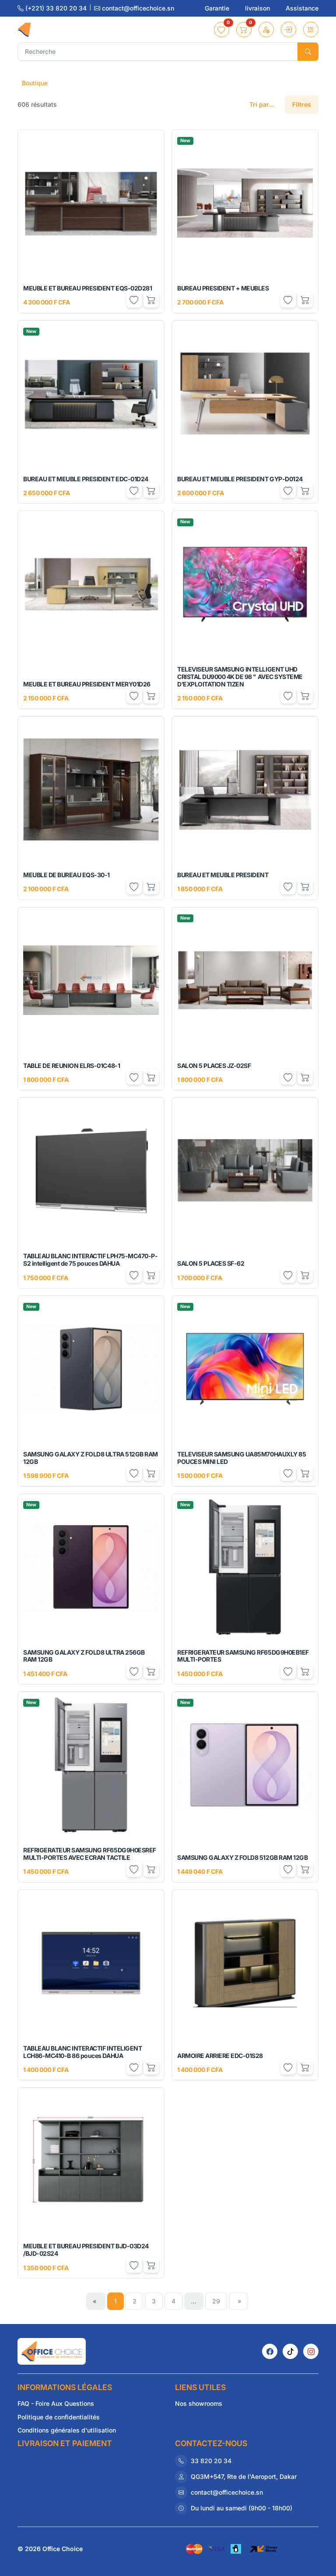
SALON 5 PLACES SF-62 (211, 1263)
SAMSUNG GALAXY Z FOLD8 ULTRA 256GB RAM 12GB (84, 1656)
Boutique (35, 83)
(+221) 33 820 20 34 (56, 8)
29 (216, 2301)
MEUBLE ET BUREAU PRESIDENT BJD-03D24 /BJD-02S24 (86, 2250)
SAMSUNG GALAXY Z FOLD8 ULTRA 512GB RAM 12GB (91, 1458)
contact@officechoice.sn (137, 8)
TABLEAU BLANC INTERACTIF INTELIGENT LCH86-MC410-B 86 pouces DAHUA (82, 2052)
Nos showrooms (199, 2403)
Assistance (302, 8)
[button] (222, 30)
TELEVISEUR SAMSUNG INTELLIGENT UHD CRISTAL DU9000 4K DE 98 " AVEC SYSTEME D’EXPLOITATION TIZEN (240, 677)
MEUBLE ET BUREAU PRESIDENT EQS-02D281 (87, 288)
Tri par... (262, 104)
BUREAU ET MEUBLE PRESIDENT (223, 875)
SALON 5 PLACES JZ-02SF (214, 1066)
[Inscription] (266, 30)
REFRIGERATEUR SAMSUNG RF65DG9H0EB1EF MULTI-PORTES (243, 1656)
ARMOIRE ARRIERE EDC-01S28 (220, 2056)
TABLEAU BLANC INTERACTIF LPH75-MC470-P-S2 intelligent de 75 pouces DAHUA (90, 1260)
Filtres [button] (302, 104)
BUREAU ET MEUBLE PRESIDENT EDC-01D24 (86, 479)
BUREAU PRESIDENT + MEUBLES (223, 288)
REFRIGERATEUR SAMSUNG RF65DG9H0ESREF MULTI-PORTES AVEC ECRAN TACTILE (90, 1854)
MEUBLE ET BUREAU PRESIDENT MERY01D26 (87, 684)
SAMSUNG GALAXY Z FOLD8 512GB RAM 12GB (242, 1857)
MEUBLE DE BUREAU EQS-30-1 (66, 875)
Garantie (218, 8)
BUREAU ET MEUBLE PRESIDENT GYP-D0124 (240, 479)
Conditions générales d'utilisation (67, 2430)
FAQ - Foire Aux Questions (56, 2403)
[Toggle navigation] (311, 30)
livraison (258, 8)
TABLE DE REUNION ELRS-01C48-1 (72, 1066)
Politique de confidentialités (59, 2417)
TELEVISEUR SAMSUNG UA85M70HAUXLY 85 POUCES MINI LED (241, 1458)
